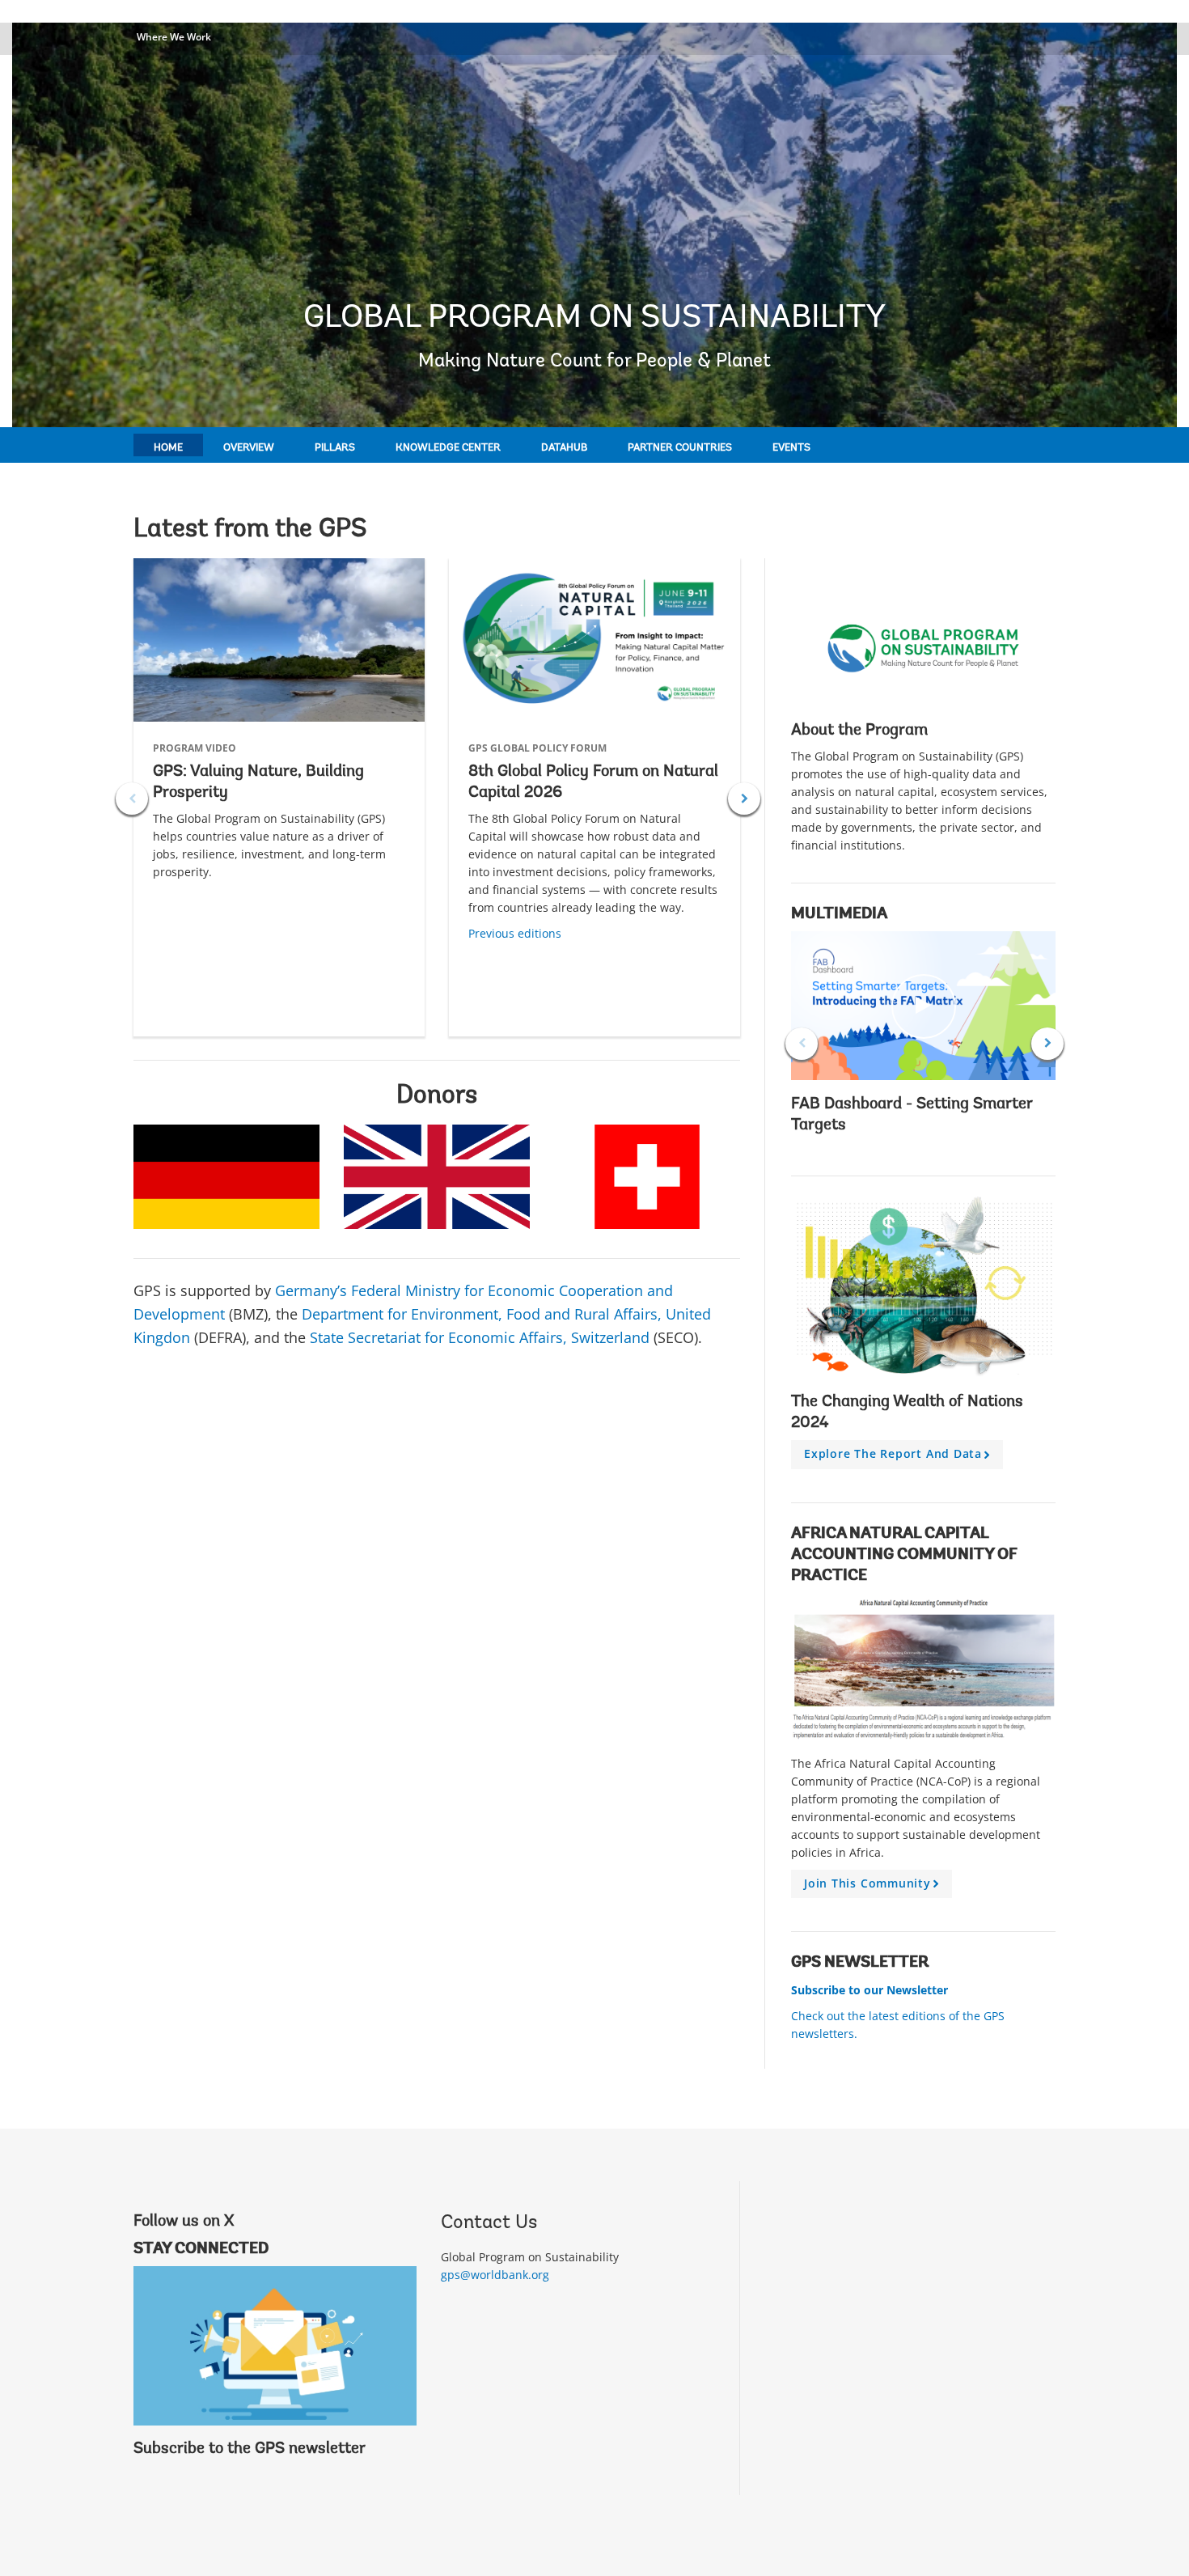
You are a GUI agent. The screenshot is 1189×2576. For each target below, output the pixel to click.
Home (168, 448)
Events (791, 448)
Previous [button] (132, 799)
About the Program (859, 731)
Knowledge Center (448, 448)
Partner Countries (680, 448)
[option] (279, 797)
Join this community (874, 1887)
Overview (249, 448)
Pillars (335, 448)
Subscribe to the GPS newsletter (250, 2449)
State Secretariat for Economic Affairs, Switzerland (480, 1337)
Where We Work (174, 37)
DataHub (564, 448)
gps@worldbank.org (495, 2275)
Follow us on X (184, 2222)
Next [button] (744, 799)
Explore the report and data (900, 1457)
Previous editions (515, 933)
